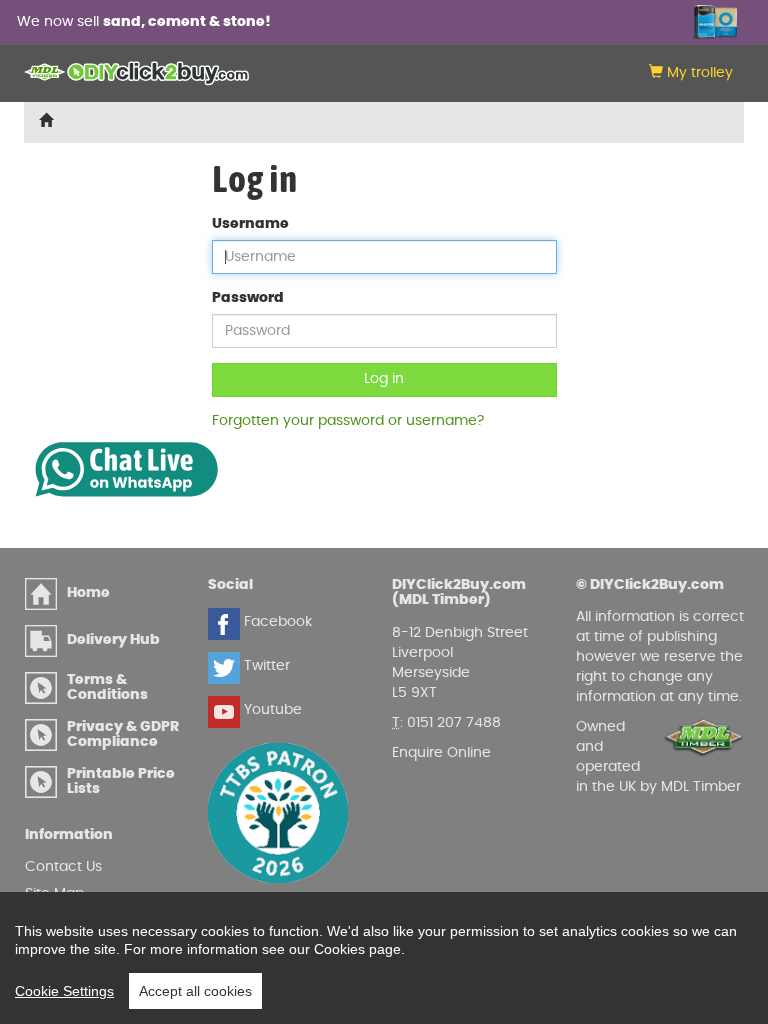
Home (88, 593)
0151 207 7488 (454, 723)
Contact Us (63, 867)
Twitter (265, 666)
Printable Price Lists (121, 781)
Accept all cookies (195, 991)
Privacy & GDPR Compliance (123, 734)
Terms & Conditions (107, 687)
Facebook (276, 622)
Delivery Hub (113, 640)
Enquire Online (441, 753)
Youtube (271, 710)
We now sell (144, 22)
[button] (691, 73)
